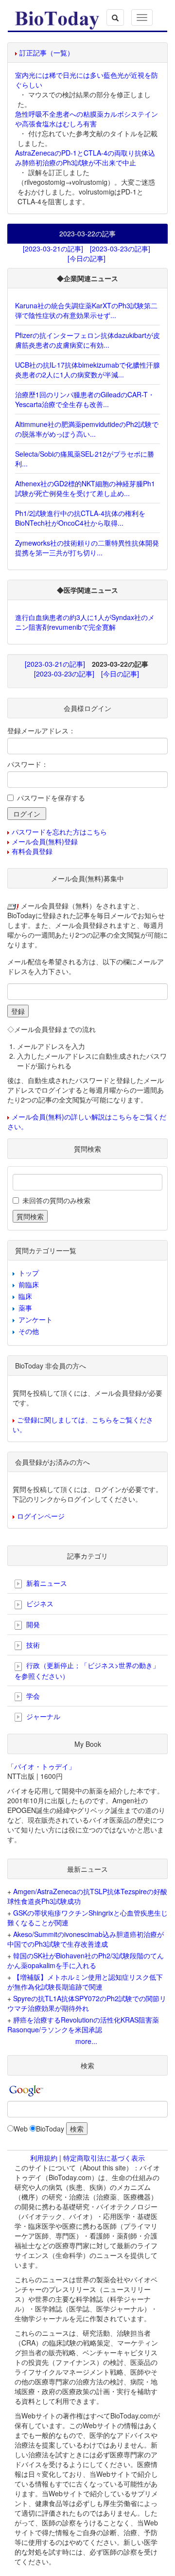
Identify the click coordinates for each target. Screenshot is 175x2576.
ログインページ (41, 1516)
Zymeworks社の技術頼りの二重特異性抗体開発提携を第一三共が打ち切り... (87, 548)
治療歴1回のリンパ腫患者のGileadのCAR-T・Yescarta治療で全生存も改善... (85, 399)
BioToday (50, 2129)
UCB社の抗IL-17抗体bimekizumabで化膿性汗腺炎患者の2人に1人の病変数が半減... (87, 370)
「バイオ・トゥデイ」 (41, 1766)
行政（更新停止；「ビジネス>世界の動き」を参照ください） (87, 1670)
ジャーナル (42, 1716)
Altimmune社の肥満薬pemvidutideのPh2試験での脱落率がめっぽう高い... (87, 429)
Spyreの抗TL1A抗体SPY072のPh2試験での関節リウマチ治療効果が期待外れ (87, 2003)
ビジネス (39, 1603)
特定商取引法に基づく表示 (104, 2158)
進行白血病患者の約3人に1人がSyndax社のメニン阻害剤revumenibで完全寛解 (85, 622)
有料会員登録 (32, 851)
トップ (29, 1273)
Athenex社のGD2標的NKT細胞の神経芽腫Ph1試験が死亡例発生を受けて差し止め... (85, 488)
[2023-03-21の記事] (53, 249)
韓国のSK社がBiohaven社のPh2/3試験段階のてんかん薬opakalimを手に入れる (86, 1960)
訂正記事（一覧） (47, 53)
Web (21, 2129)
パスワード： (28, 764)
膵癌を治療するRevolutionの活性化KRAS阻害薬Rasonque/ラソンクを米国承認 (83, 2025)
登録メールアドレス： (41, 730)
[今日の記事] (87, 258)
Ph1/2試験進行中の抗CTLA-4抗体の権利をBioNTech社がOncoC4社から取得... (80, 518)
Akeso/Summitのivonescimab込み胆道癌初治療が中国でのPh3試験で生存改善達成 (86, 1939)
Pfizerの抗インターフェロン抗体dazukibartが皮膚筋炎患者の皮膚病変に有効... (87, 340)
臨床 (25, 1296)
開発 (32, 1624)
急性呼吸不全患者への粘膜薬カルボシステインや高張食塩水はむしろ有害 (87, 119)
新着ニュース (46, 1583)
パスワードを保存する (51, 798)
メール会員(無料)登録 (45, 841)
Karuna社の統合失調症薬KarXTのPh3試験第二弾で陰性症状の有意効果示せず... (86, 310)
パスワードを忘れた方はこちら (59, 832)
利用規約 (44, 2158)
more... (86, 2041)
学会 (32, 1696)
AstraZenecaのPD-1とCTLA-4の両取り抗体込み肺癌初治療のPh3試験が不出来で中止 (85, 158)
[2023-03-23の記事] (120, 249)
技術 (32, 1645)
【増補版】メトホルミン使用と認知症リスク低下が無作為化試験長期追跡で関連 (85, 1982)
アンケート (35, 1319)
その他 (29, 1331)
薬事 (25, 1308)
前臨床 (29, 1284)
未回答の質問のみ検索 (56, 1200)
